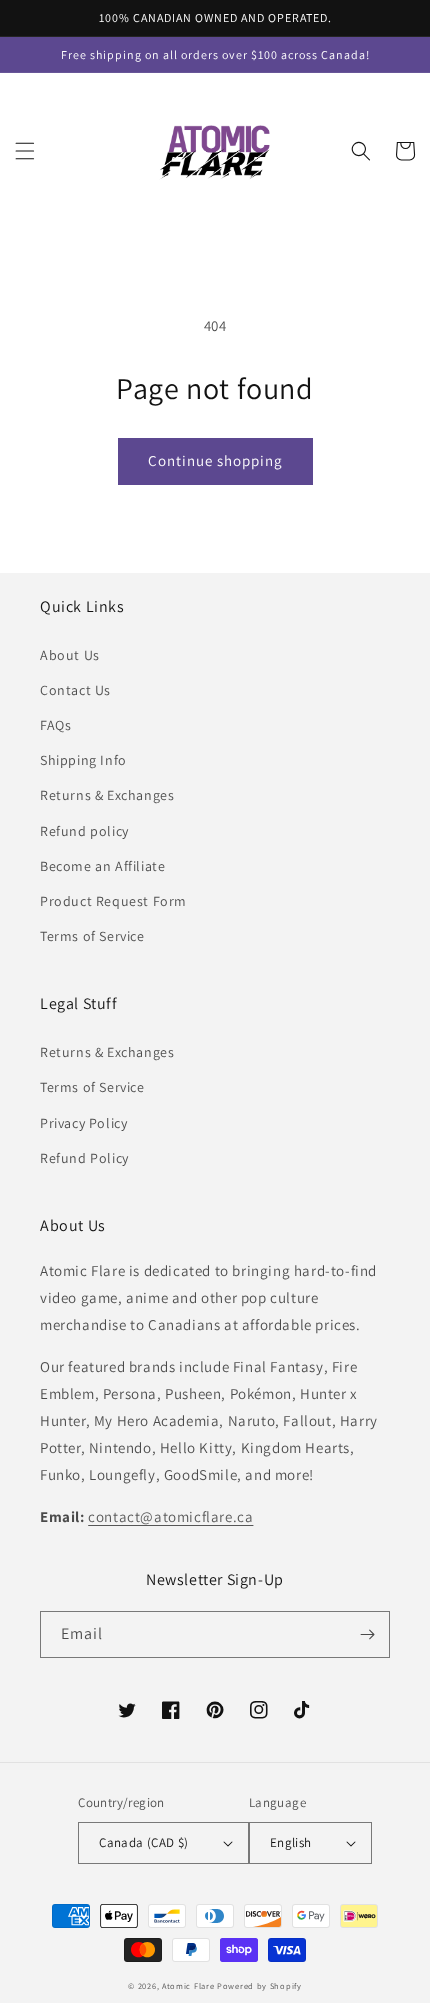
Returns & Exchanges (107, 795)
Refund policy (84, 831)
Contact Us (75, 690)
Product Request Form (113, 901)
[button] (25, 151)
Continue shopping (215, 460)
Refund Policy (84, 1158)
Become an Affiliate (102, 866)
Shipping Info (83, 760)
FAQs (55, 725)
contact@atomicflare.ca (170, 1516)
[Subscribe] (367, 1634)
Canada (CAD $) (144, 1842)
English (291, 1842)
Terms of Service (92, 936)
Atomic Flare (188, 1985)
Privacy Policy (83, 1123)
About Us (70, 655)
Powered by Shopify (259, 1985)
